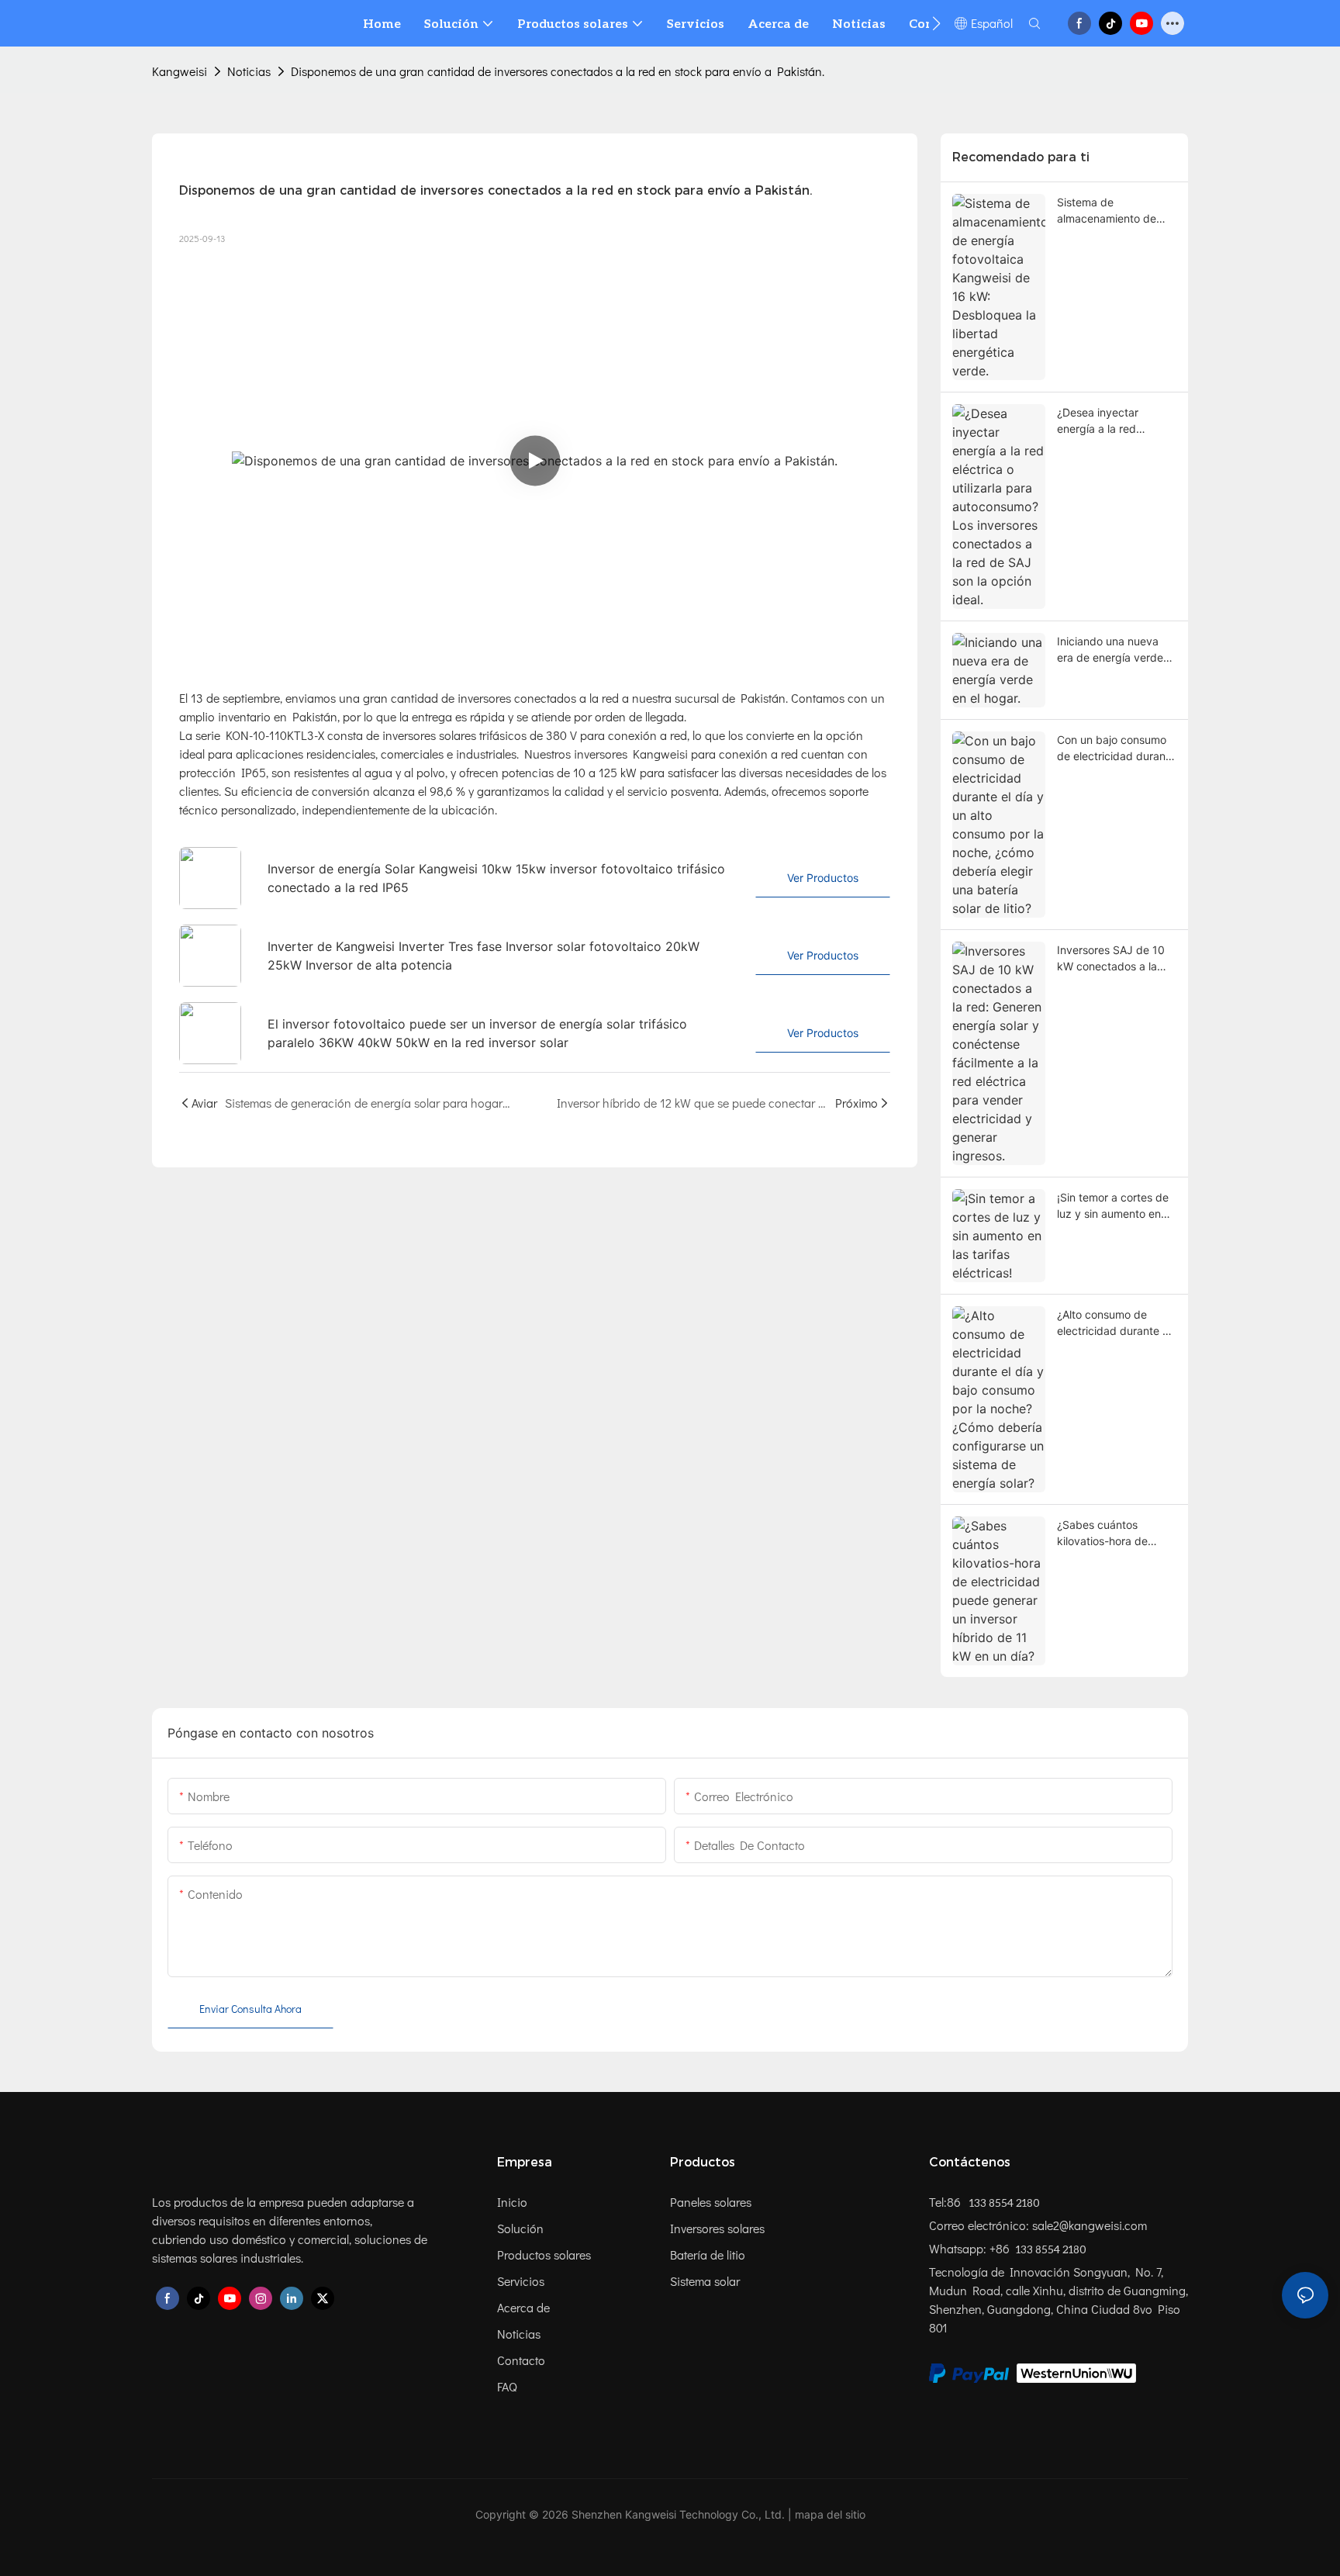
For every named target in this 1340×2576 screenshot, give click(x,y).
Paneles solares (711, 2202)
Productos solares (544, 2254)
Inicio (512, 2202)
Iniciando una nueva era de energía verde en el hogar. (1110, 650)
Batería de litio (708, 2254)
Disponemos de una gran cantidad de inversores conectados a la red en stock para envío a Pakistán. (558, 71)
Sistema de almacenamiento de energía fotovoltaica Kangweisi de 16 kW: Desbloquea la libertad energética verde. (1114, 211)
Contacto (521, 2360)
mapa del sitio (830, 2514)
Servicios (521, 2281)
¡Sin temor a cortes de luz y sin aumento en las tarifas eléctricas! (1113, 1206)
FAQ (507, 2386)
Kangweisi (180, 71)
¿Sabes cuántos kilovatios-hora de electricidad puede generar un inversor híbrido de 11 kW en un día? (1115, 1533)
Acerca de (523, 2307)
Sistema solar (705, 2281)
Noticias (249, 71)
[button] (936, 23)
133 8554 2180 (1003, 2203)
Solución (520, 2228)
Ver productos (823, 878)
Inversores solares (717, 2228)
